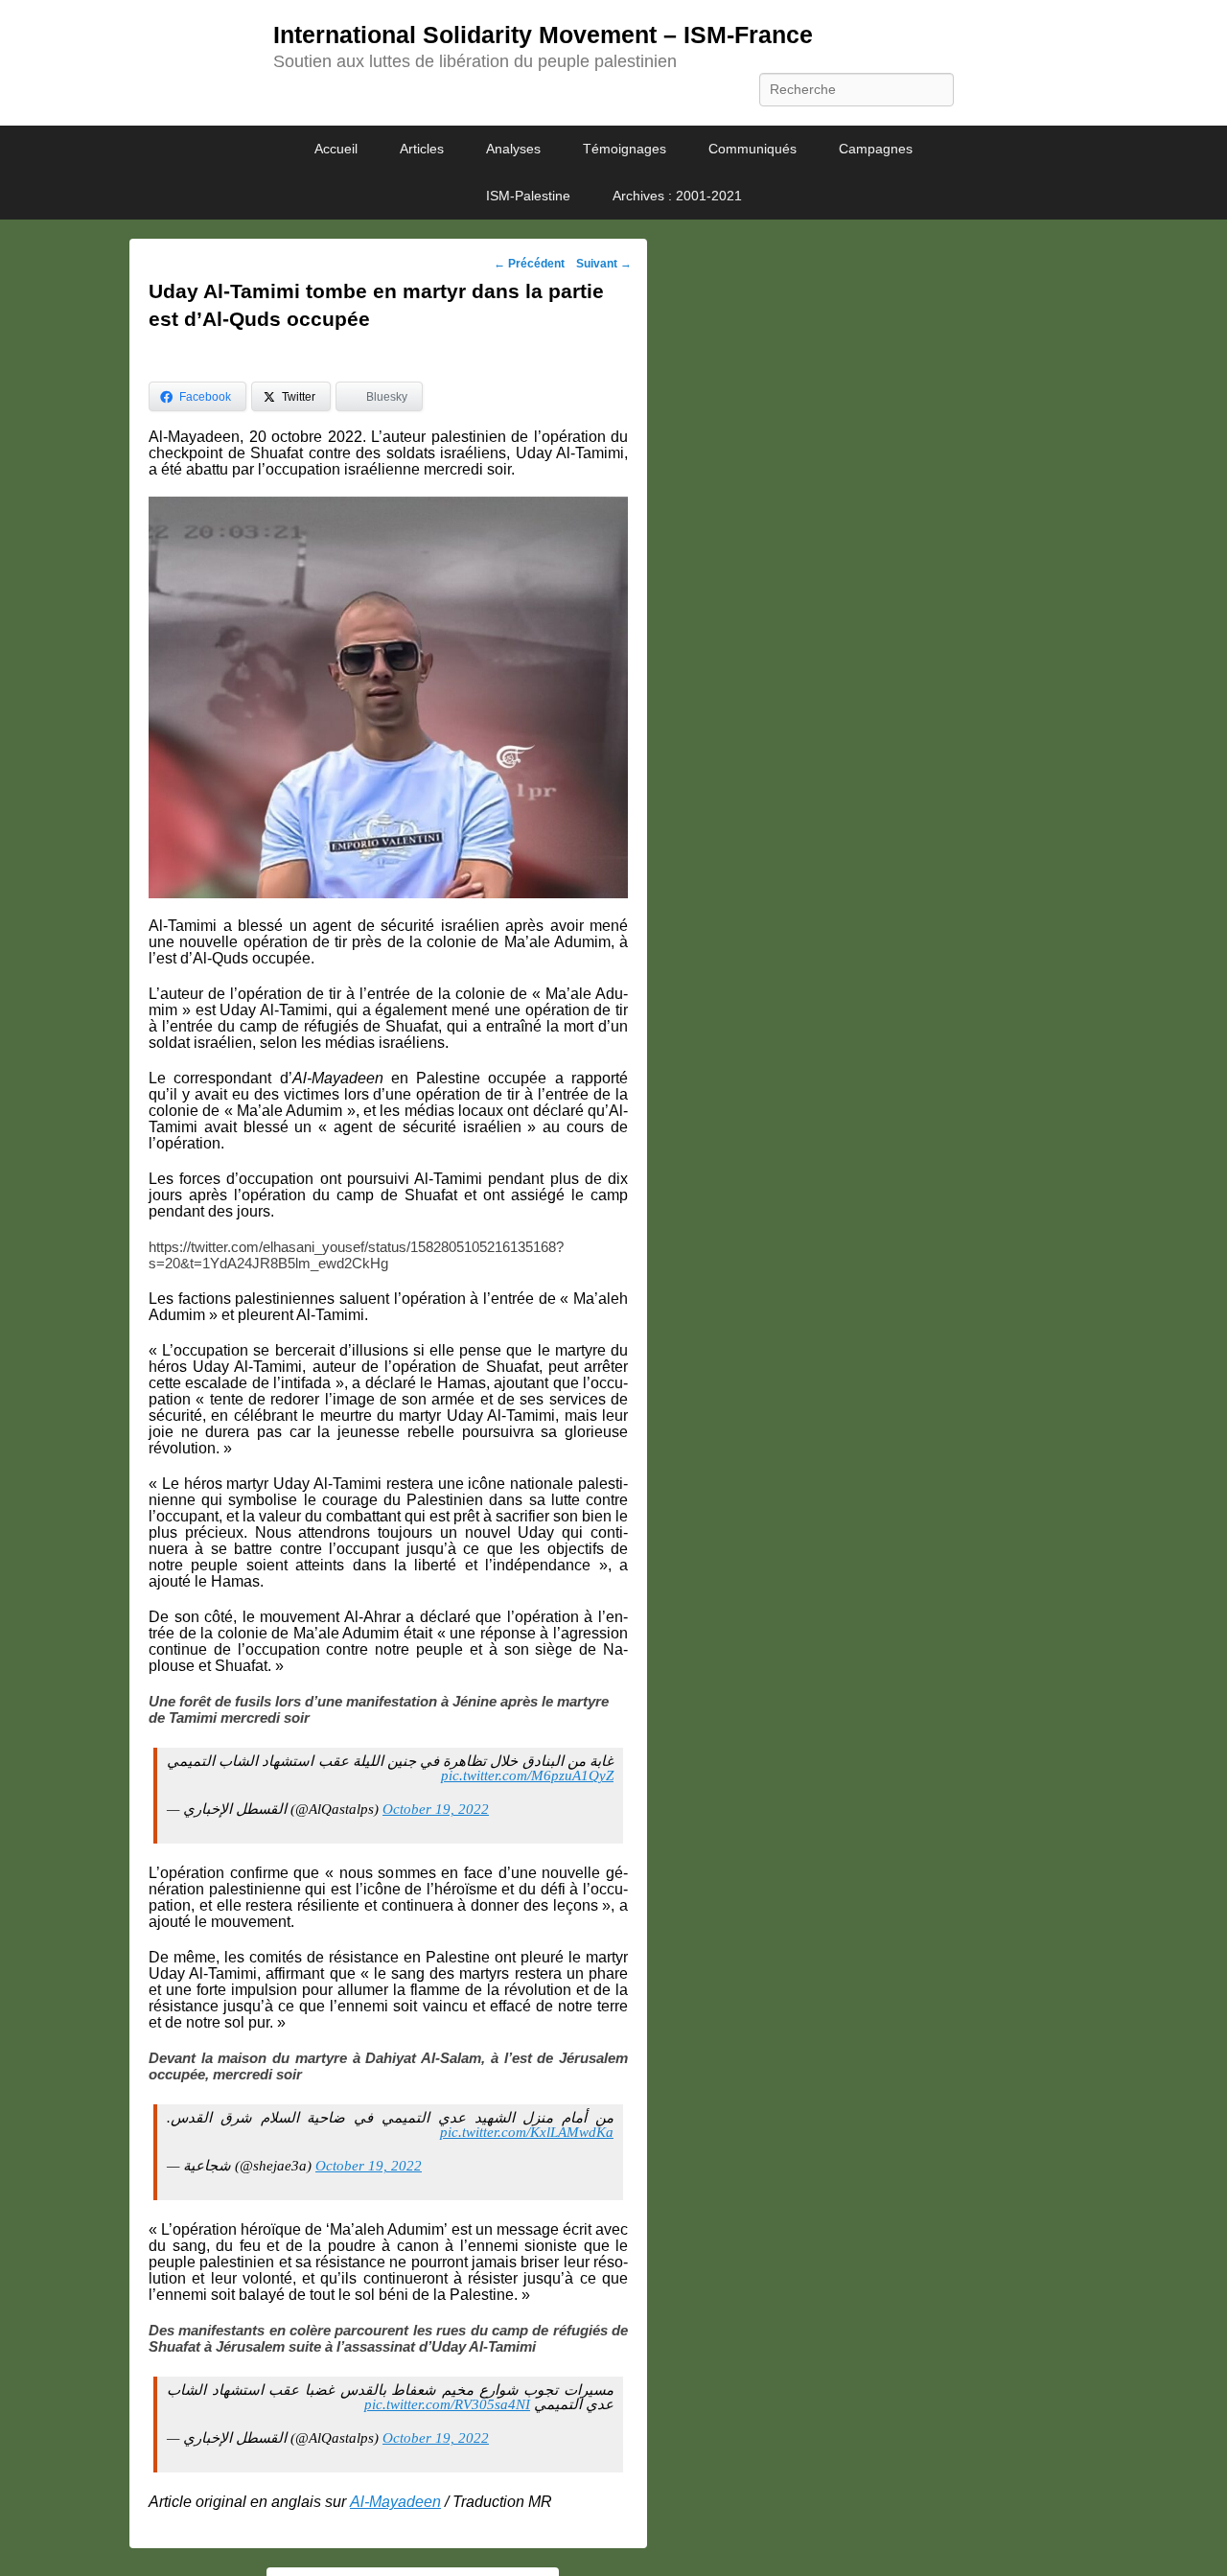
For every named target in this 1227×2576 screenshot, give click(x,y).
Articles (422, 149)
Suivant (604, 264)
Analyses (513, 149)
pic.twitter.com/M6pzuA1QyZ (527, 1775)
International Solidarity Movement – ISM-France (543, 35)
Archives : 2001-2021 (677, 196)
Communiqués (752, 149)
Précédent (529, 264)
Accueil (336, 149)
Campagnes (876, 149)
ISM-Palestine (528, 196)
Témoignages (625, 149)
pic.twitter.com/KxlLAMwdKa (527, 2132)
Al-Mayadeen (395, 2502)
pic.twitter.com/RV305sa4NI (447, 2404)
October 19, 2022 (436, 1809)
